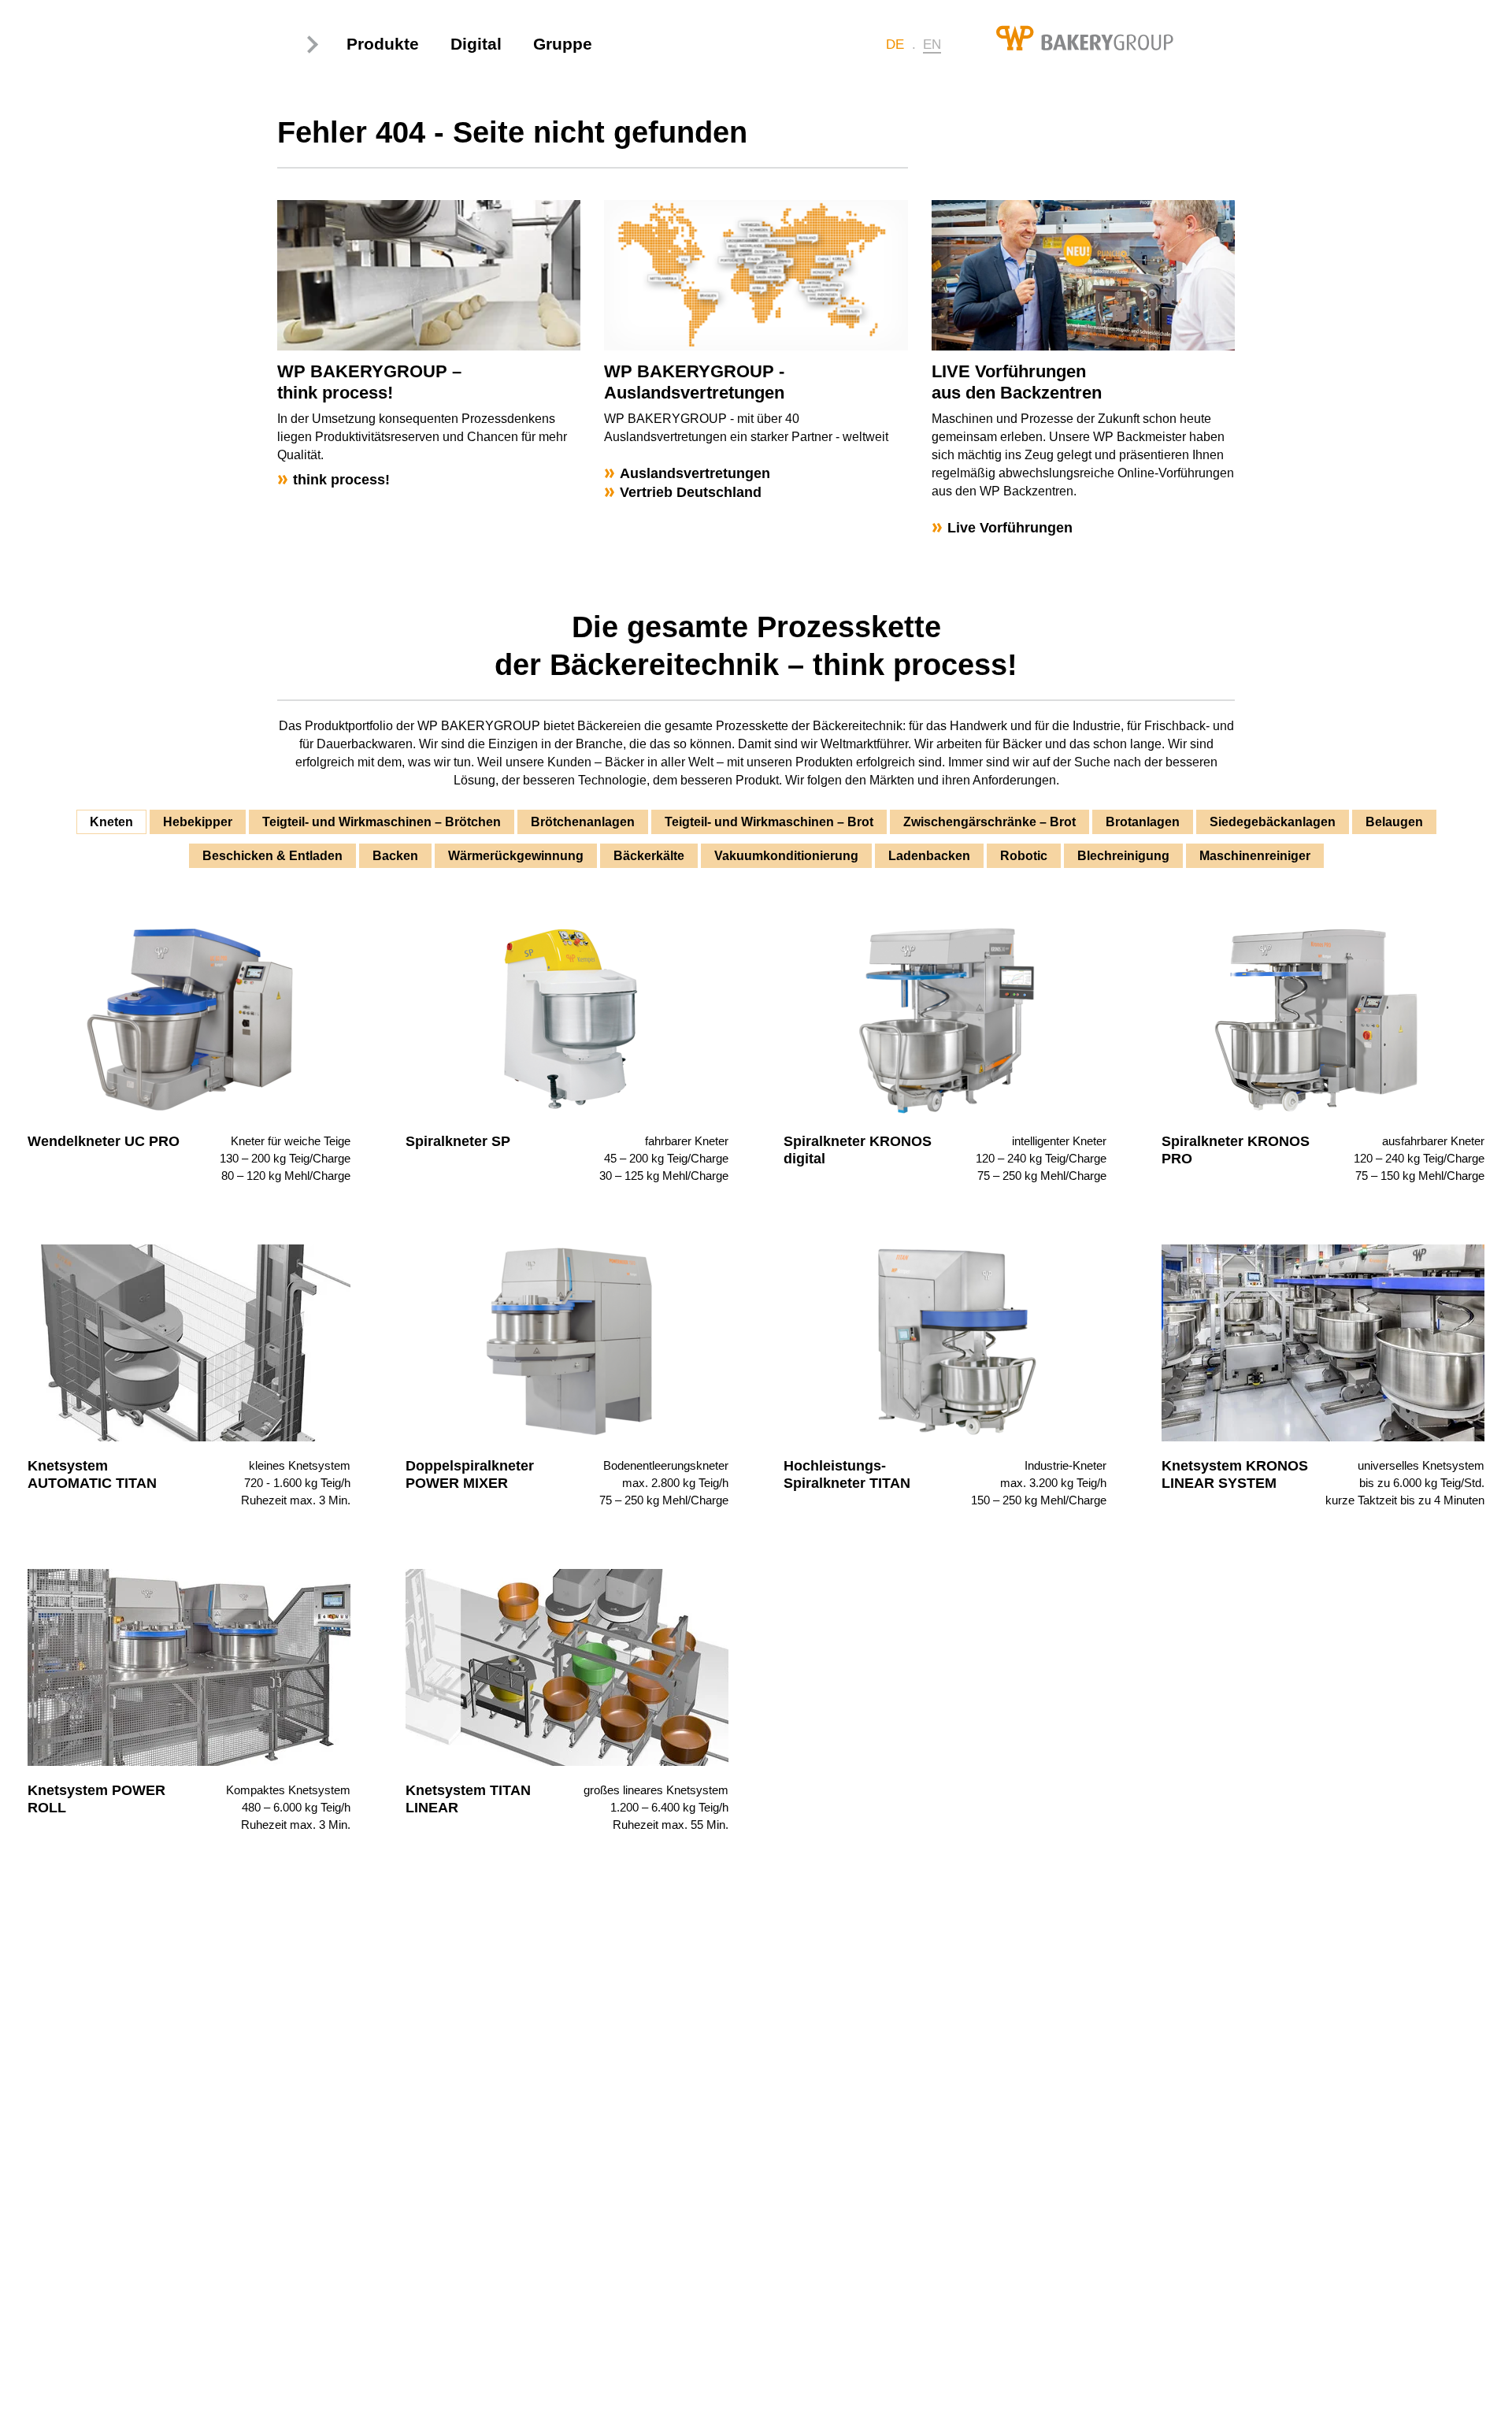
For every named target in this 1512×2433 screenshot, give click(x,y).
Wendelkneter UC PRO (104, 1141)
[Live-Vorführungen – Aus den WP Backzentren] (1084, 275)
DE (895, 45)
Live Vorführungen (1010, 528)
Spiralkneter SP (458, 1141)
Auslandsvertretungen (695, 473)
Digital (476, 44)
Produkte (383, 44)
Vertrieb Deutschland (691, 492)
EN (932, 45)
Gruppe (563, 44)
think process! (341, 480)
